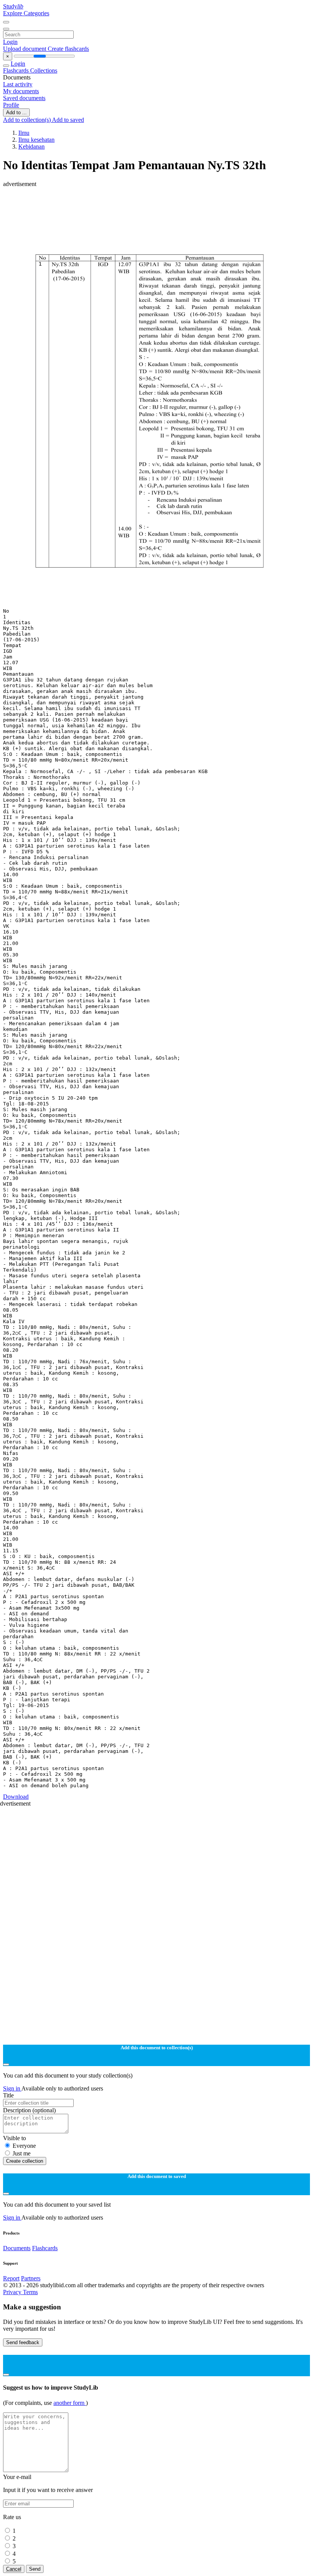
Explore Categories (26, 13)
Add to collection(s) (27, 120)
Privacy (13, 2292)
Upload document (25, 49)
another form (70, 2403)
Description (29, 2110)
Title (8, 2095)
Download (16, 1797)
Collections (44, 70)
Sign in (12, 2088)
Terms (30, 2292)
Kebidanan (31, 146)
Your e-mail (17, 2477)
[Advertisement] (156, 205)
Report (11, 2278)
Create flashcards (68, 49)
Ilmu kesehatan (36, 140)
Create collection (25, 2161)
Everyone (24, 2146)
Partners (31, 2278)
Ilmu (24, 133)
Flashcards (17, 70)
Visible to (15, 2138)
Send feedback (23, 2342)
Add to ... (16, 112)
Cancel (14, 2569)
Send (35, 2569)
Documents (17, 2248)
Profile (11, 105)
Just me (22, 2153)
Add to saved (68, 120)
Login (10, 42)
